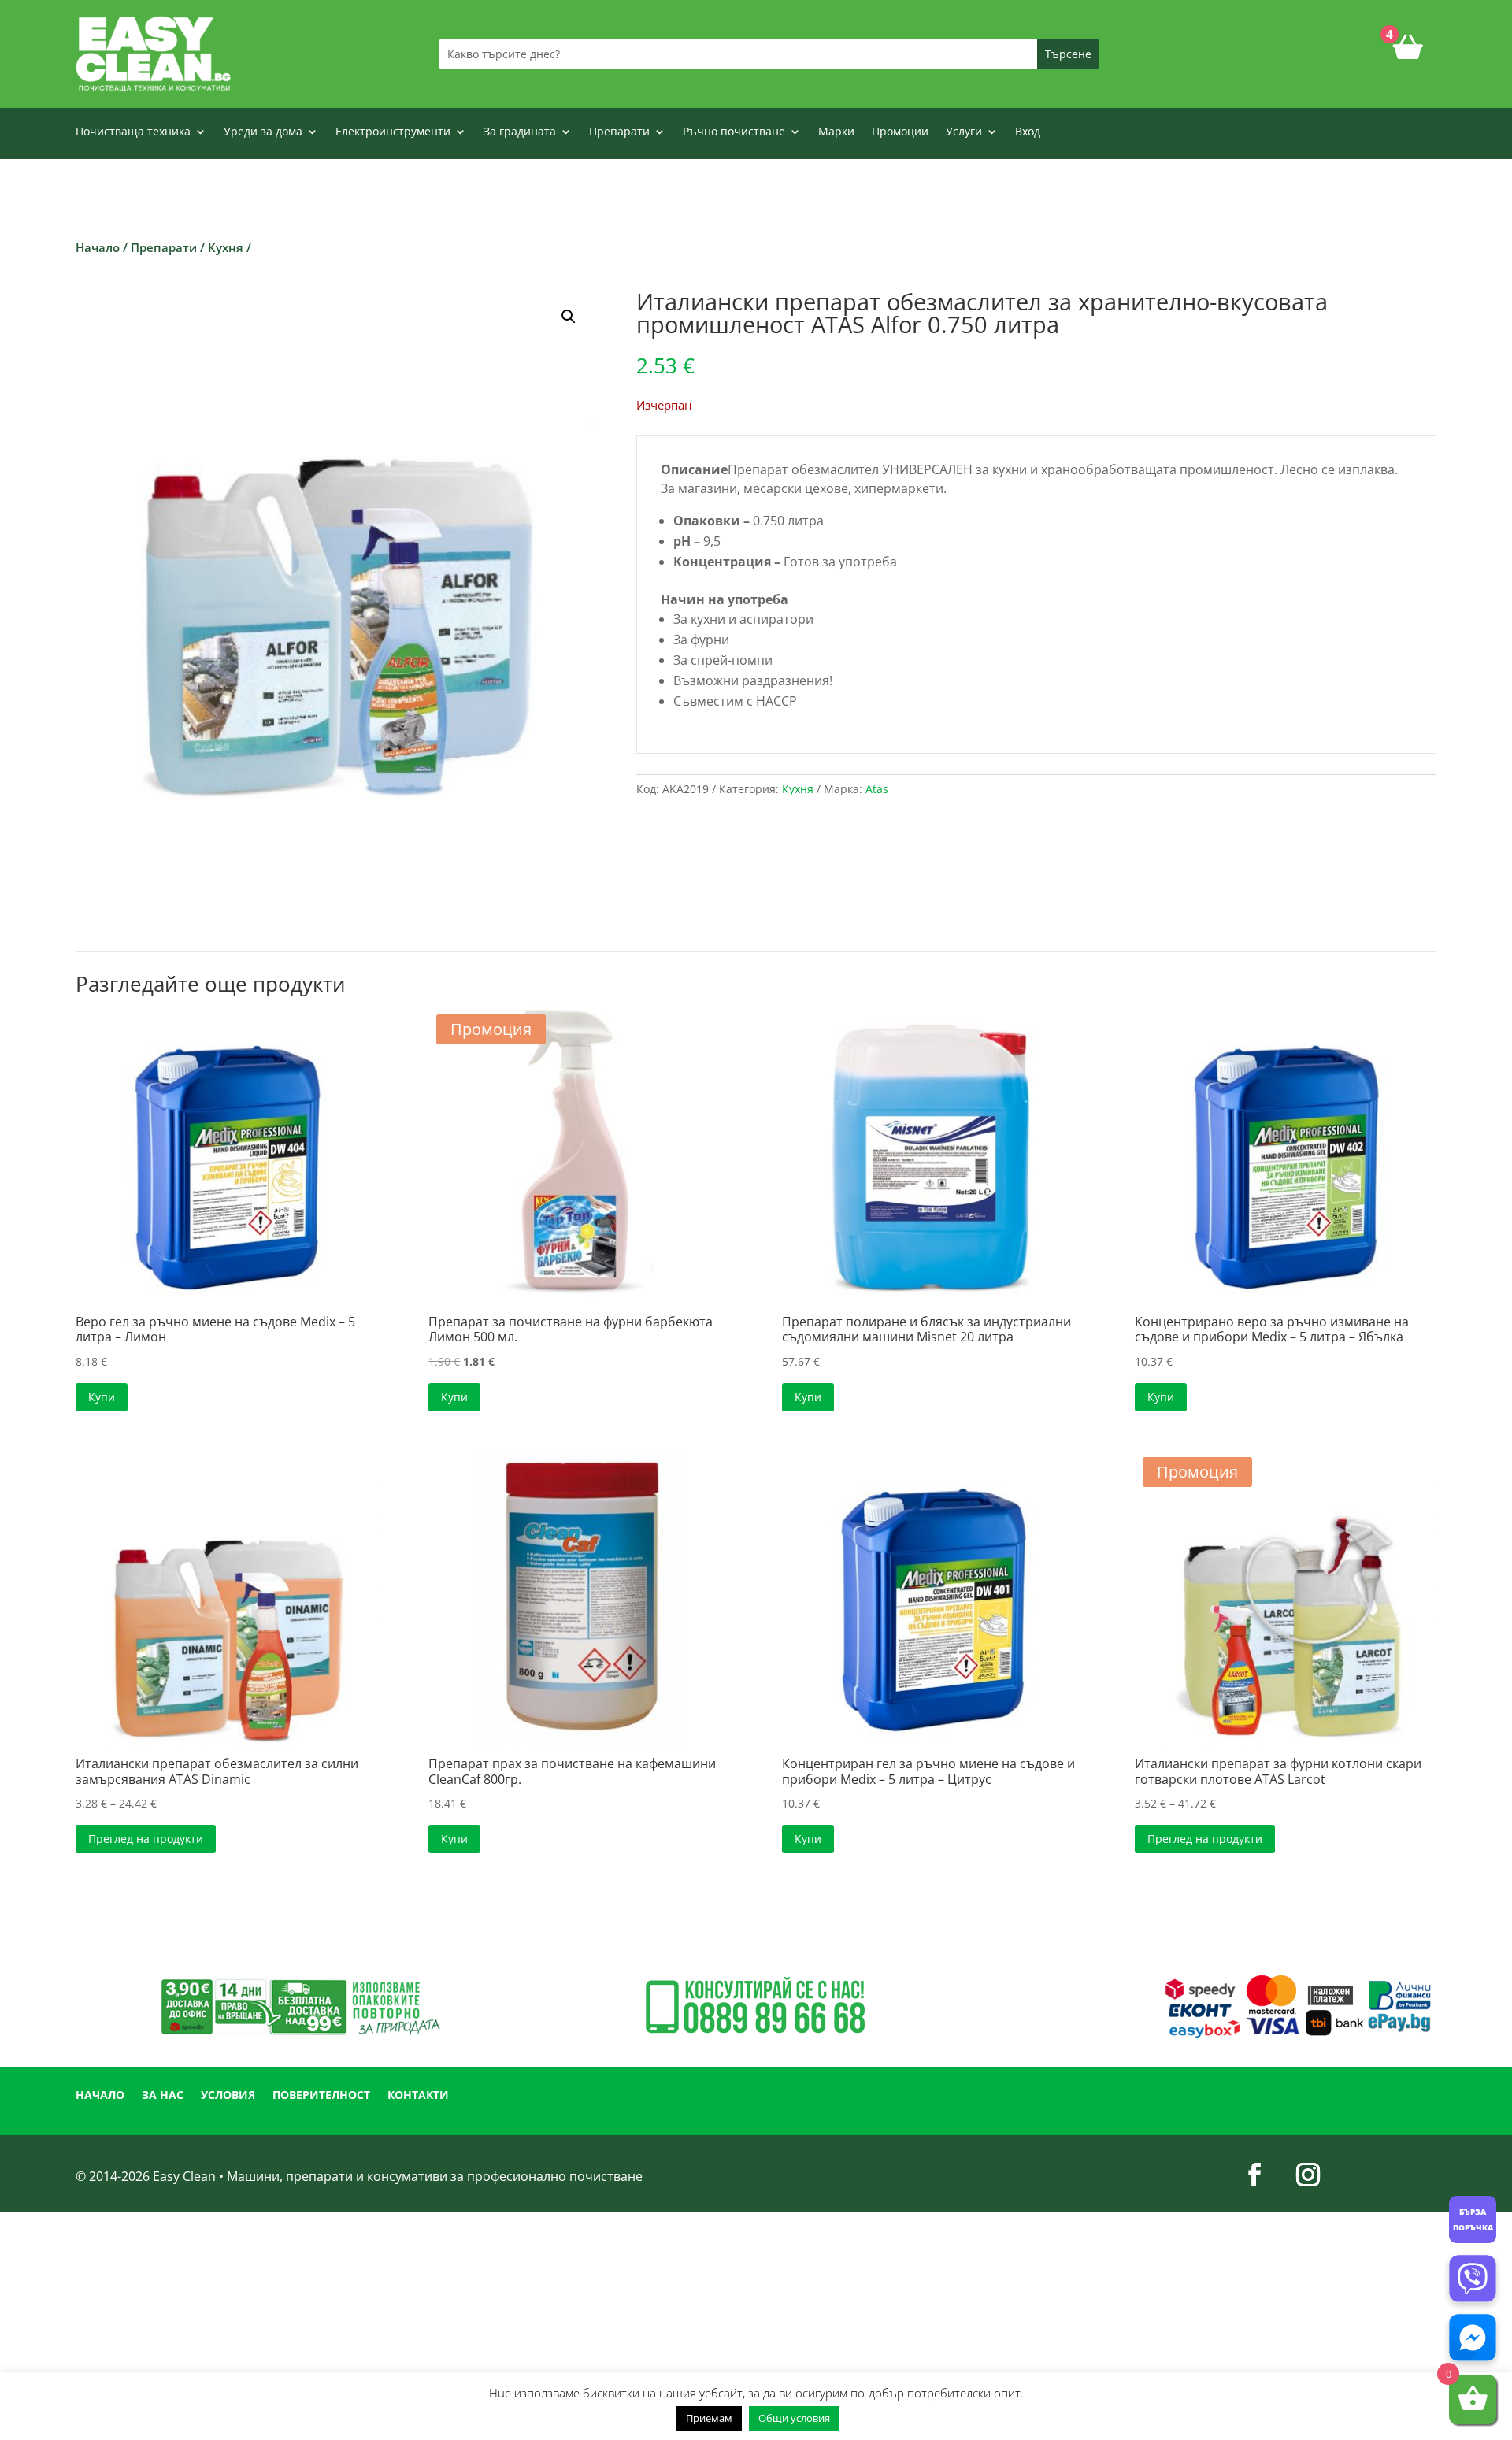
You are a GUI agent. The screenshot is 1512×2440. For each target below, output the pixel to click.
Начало (98, 247)
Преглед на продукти (146, 1839)
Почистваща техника (133, 132)
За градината (520, 132)
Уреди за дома (263, 132)
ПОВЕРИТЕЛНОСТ (321, 2096)
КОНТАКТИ (418, 2096)
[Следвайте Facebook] (1254, 2175)
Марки (836, 132)
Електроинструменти (393, 132)
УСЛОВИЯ (228, 2096)
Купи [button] (102, 1397)
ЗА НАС (163, 2096)
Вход (1028, 132)
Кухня (226, 247)
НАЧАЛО (100, 2096)
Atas (877, 789)
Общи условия (794, 2418)
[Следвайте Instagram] (1308, 2175)
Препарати (619, 132)
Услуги (964, 132)
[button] (569, 317)
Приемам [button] (709, 2418)
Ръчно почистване (734, 132)
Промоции (900, 132)
